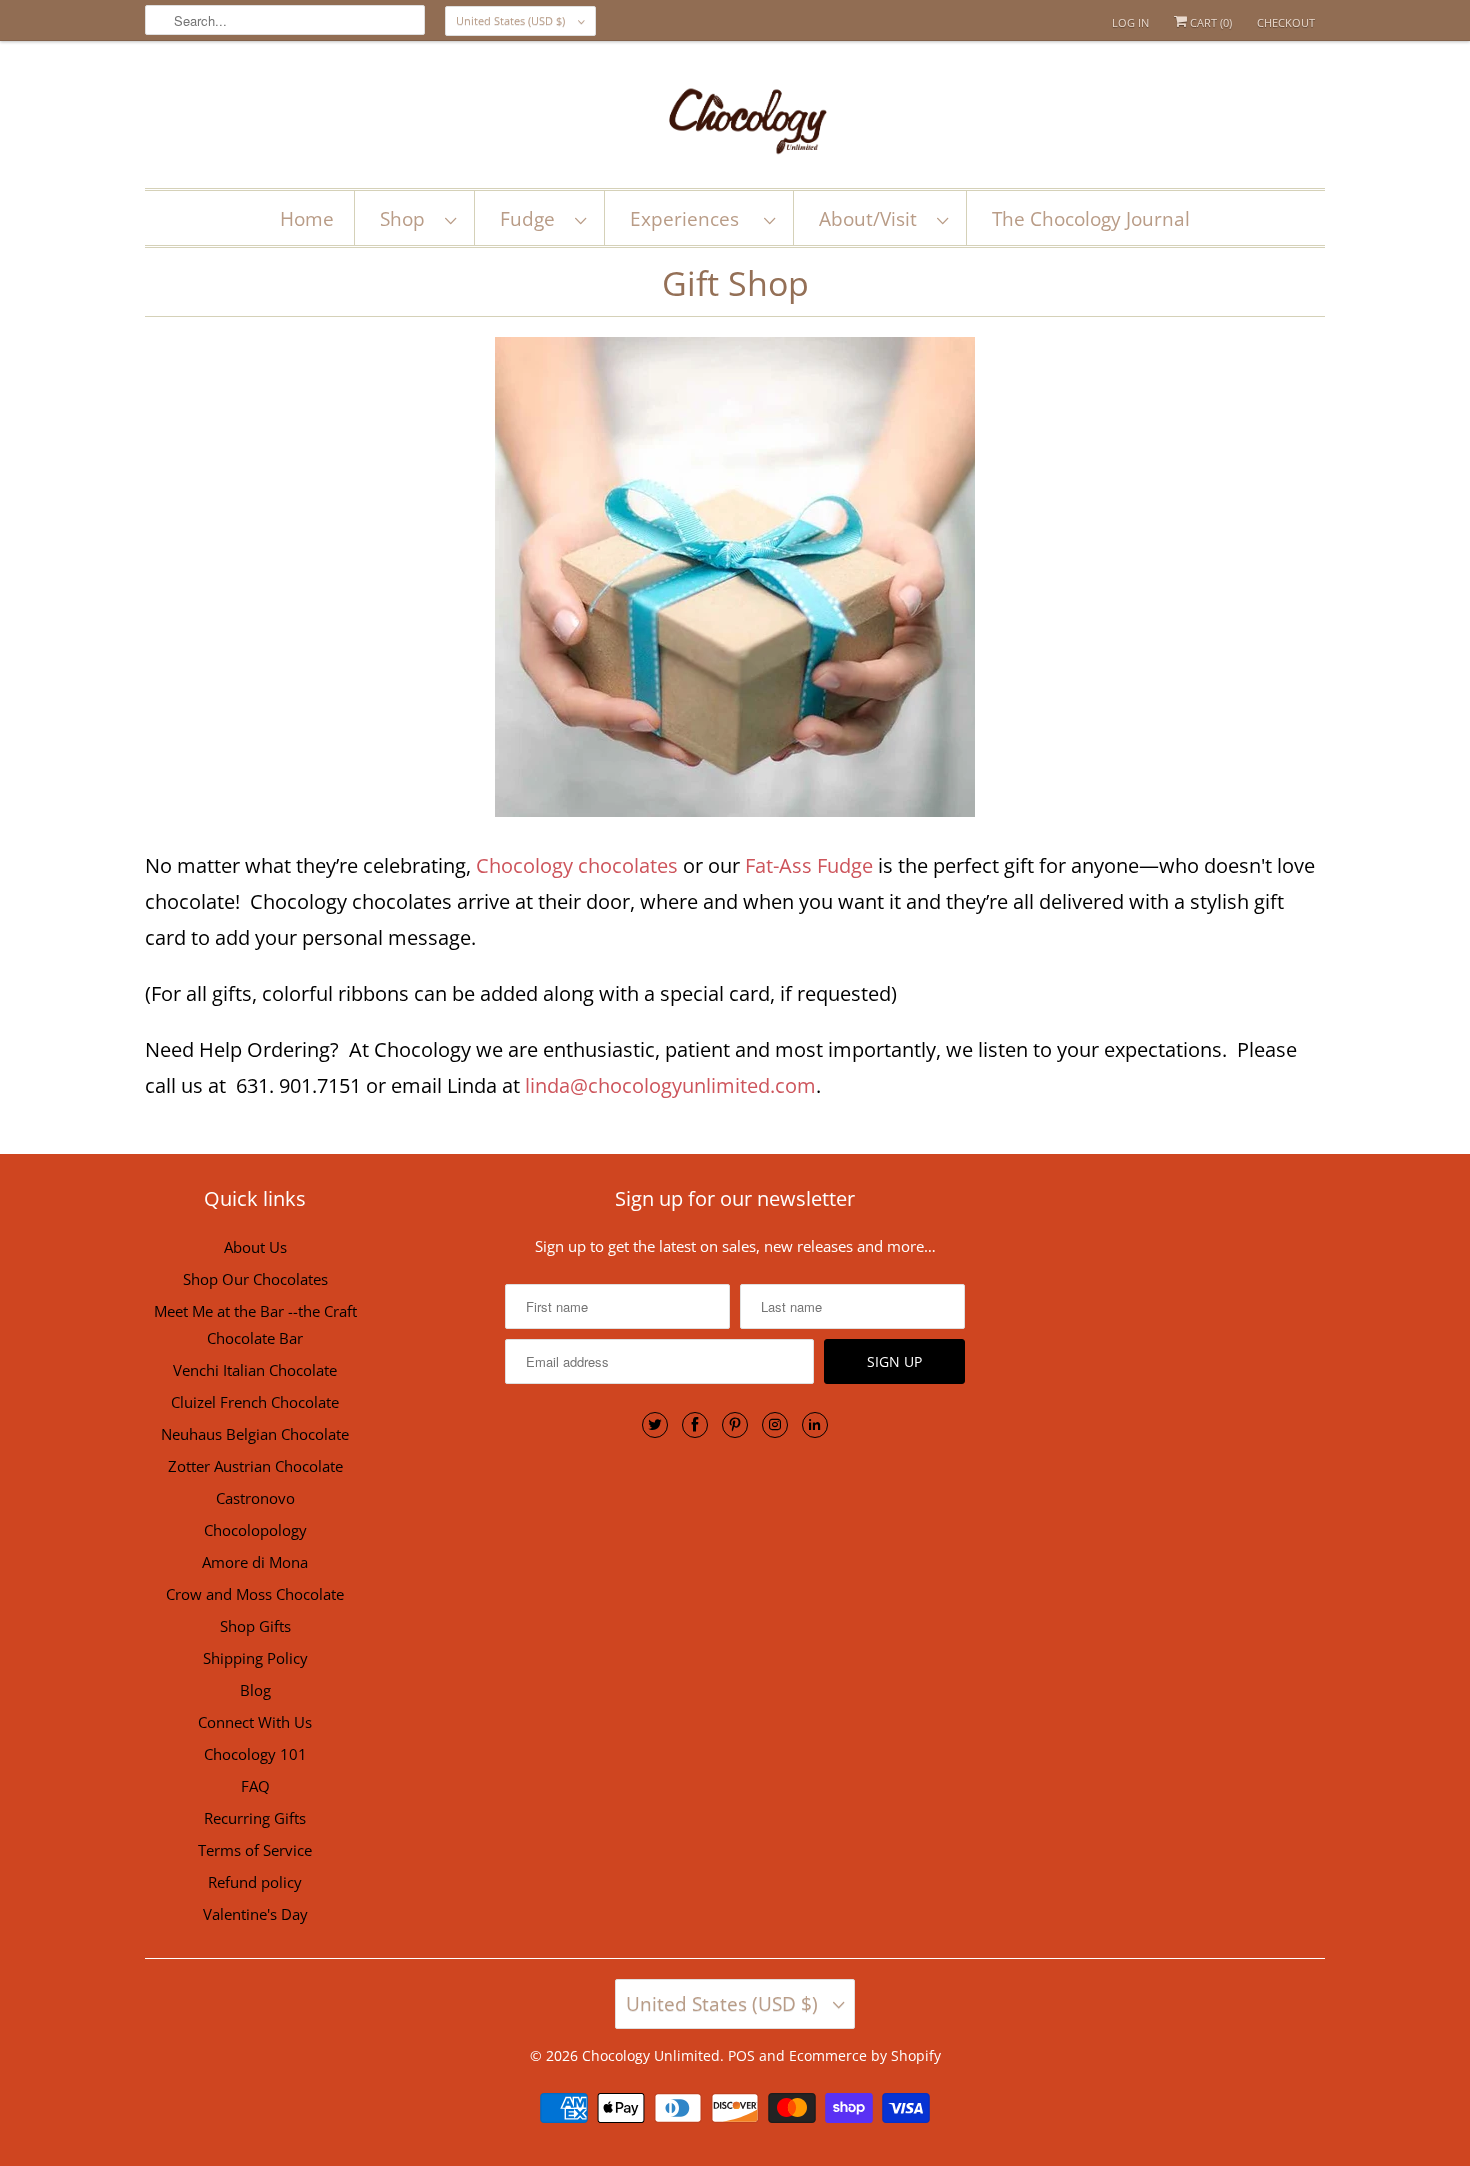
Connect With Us (255, 1722)
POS (741, 2055)
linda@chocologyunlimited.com (670, 1085)
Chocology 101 (255, 1754)
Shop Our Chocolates (255, 1279)
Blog (255, 1690)
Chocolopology (255, 1530)
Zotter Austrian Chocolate (255, 1466)
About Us (255, 1247)
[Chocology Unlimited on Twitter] (655, 1425)
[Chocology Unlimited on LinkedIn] (815, 1425)
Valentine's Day (255, 1914)
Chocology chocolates (577, 865)
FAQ (255, 1786)
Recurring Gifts (255, 1818)
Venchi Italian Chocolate (255, 1370)
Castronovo (255, 1498)
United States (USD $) (512, 20)
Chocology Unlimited (651, 2055)
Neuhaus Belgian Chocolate (255, 1434)
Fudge (532, 219)
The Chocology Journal (1091, 219)
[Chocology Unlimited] (735, 119)
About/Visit (873, 219)
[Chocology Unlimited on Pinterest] (735, 1425)
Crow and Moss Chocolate (255, 1594)
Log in (1130, 22)
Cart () (1209, 22)
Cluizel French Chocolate (255, 1402)
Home (307, 219)
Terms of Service (255, 1850)
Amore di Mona (255, 1562)
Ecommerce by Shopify (865, 2055)
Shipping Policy (255, 1658)
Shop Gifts (255, 1626)
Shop (407, 219)
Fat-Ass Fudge (809, 865)
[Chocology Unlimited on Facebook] (695, 1425)
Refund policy (255, 1882)
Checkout (1286, 22)
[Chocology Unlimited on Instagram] (775, 1425)
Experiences (692, 219)
